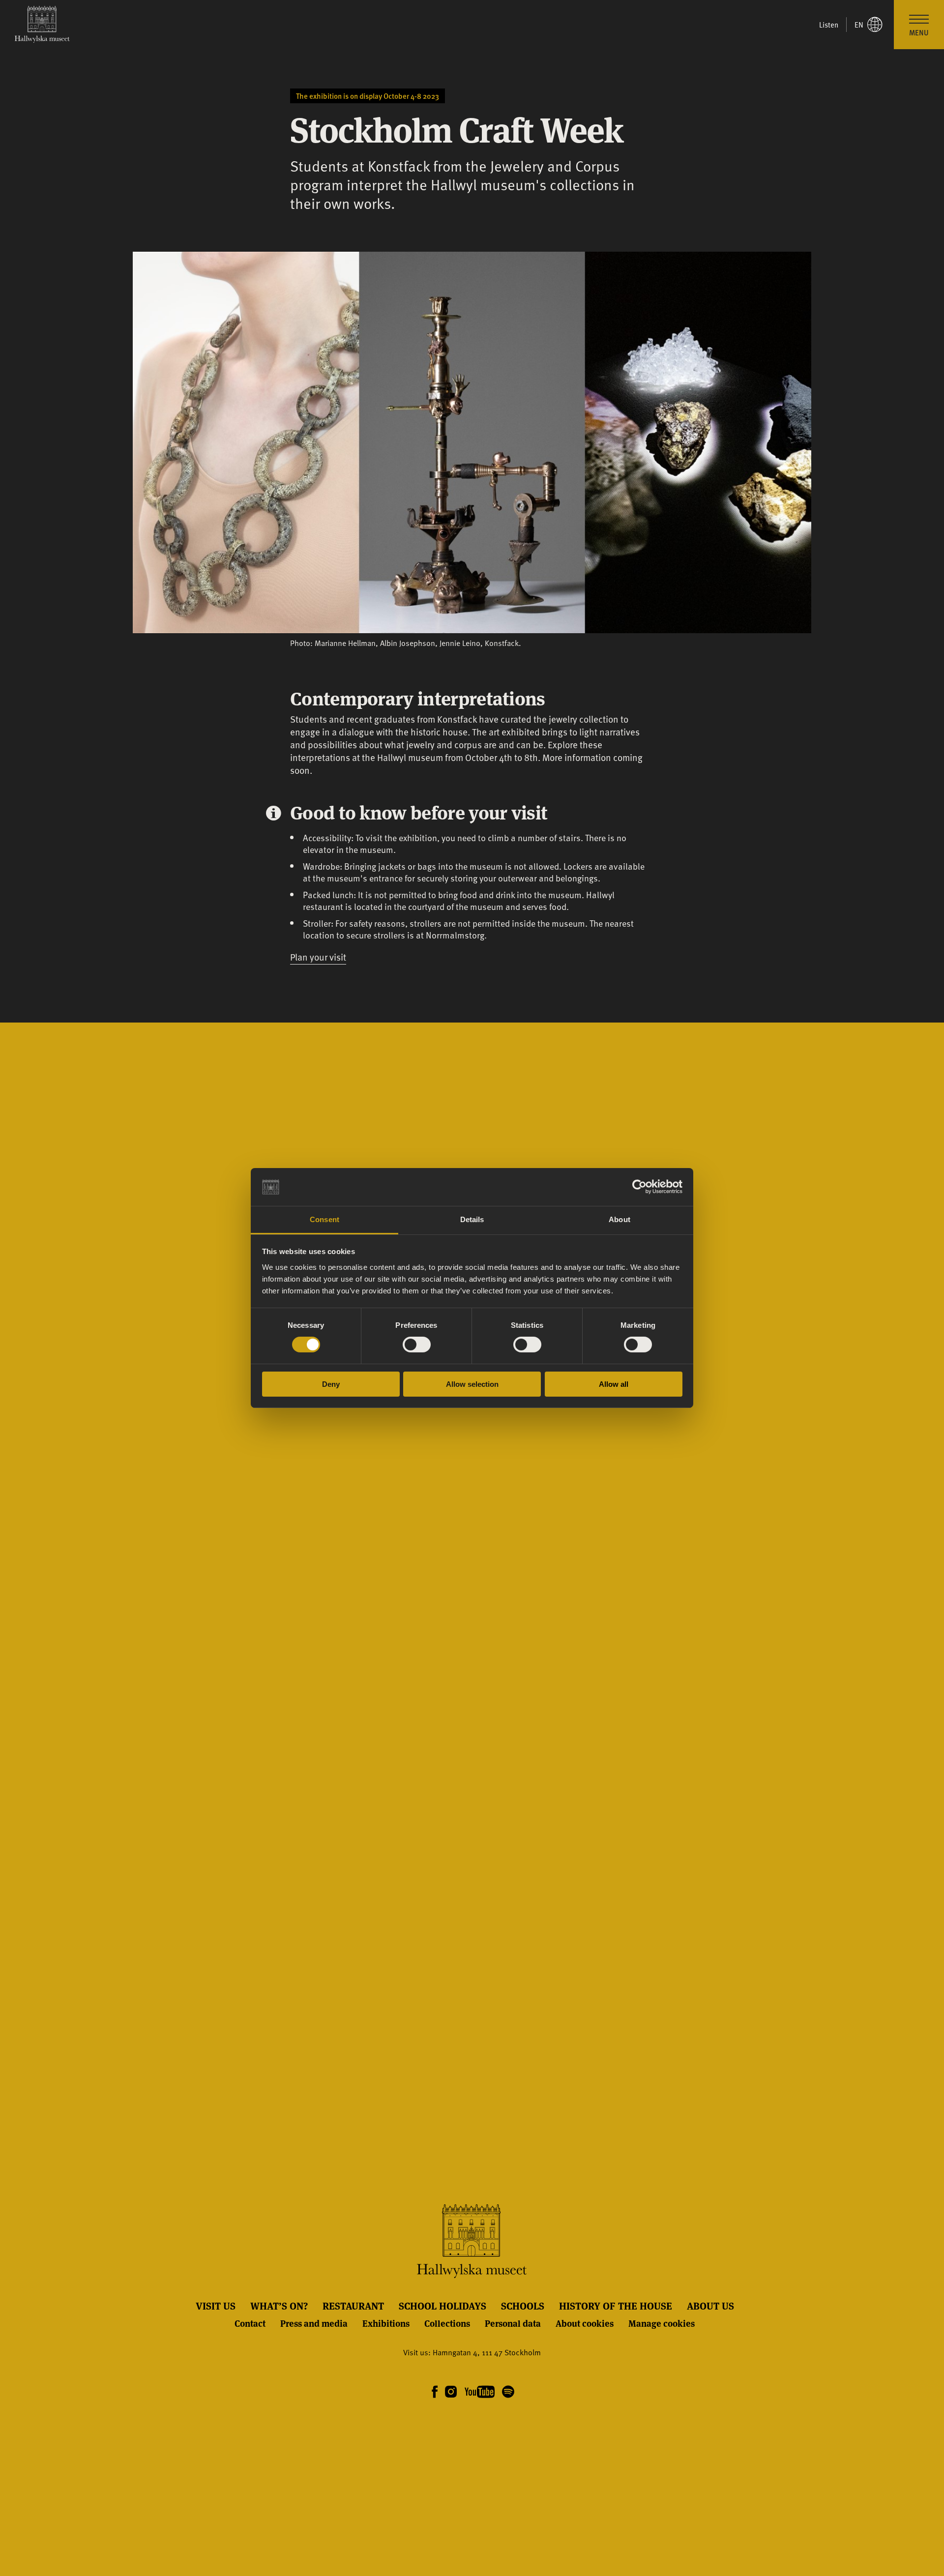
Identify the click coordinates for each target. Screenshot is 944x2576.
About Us (710, 2306)
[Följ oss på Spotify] (507, 2392)
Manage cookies (662, 2323)
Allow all (614, 1384)
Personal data (513, 2323)
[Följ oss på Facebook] (435, 2392)
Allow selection (472, 1384)
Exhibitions (386, 2323)
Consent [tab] (324, 1219)
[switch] (417, 1345)
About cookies (585, 2323)
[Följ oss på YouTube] (480, 2392)
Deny (331, 1384)
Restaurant (353, 2306)
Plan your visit (318, 957)
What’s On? (279, 2306)
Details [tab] (472, 1219)
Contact (250, 2323)
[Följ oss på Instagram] (451, 2392)
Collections (447, 2323)
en (859, 25)
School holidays (442, 2306)
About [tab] (619, 1219)
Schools (523, 2306)
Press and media (314, 2323)
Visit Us (216, 2306)
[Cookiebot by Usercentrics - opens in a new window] (639, 1187)
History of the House (616, 2306)
